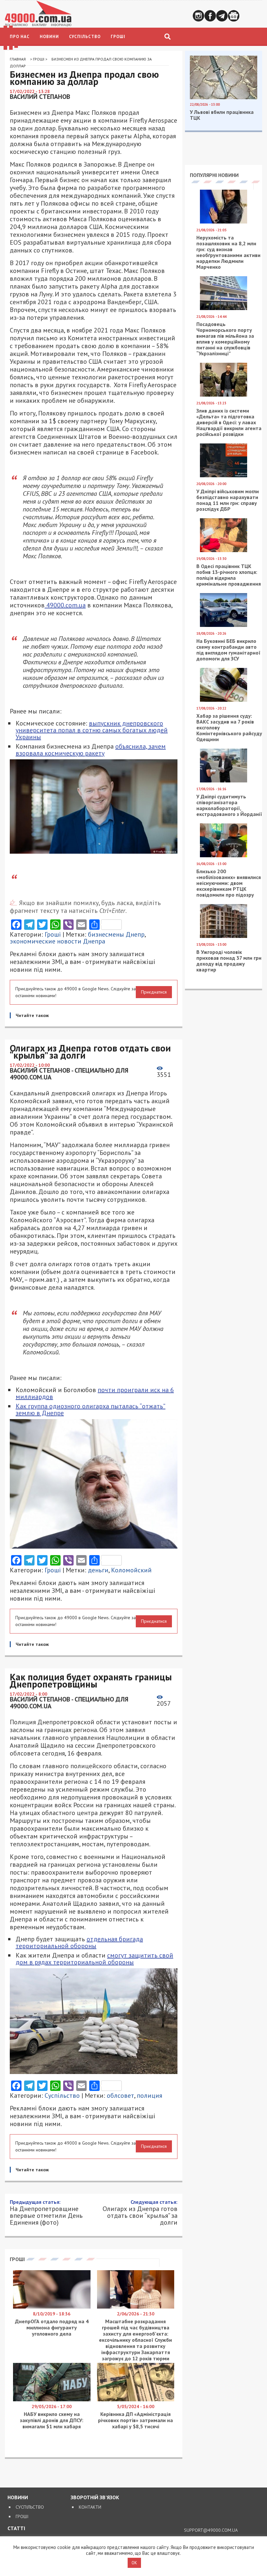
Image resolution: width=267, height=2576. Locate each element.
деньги (98, 1570)
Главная (18, 59)
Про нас (20, 37)
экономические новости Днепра (57, 941)
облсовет (120, 2095)
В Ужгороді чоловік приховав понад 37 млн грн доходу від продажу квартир (229, 961)
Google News (234, 16)
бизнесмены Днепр (116, 934)
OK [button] (134, 2563)
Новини (49, 37)
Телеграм (222, 16)
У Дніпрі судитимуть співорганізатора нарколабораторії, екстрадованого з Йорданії (229, 805)
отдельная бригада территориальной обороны (79, 1942)
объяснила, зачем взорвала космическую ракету (91, 750)
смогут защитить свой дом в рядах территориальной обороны (94, 1959)
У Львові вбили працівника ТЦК (222, 115)
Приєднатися (154, 992)
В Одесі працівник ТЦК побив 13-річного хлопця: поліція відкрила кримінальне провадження (229, 575)
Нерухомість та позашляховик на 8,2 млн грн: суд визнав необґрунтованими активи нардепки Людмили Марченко (228, 252)
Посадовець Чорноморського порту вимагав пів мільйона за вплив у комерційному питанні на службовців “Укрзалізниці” (225, 339)
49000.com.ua (65, 605)
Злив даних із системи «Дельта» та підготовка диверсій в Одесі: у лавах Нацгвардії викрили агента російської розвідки (229, 422)
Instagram (198, 16)
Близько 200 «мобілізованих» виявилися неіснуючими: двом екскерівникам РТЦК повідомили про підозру (229, 883)
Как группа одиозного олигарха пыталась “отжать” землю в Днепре (91, 1410)
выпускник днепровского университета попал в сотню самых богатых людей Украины (92, 730)
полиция (149, 2095)
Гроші (118, 37)
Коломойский (131, 1570)
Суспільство (85, 37)
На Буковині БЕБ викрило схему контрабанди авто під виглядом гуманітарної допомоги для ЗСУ (228, 650)
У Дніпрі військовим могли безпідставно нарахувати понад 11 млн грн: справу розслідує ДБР (228, 500)
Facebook (210, 16)
